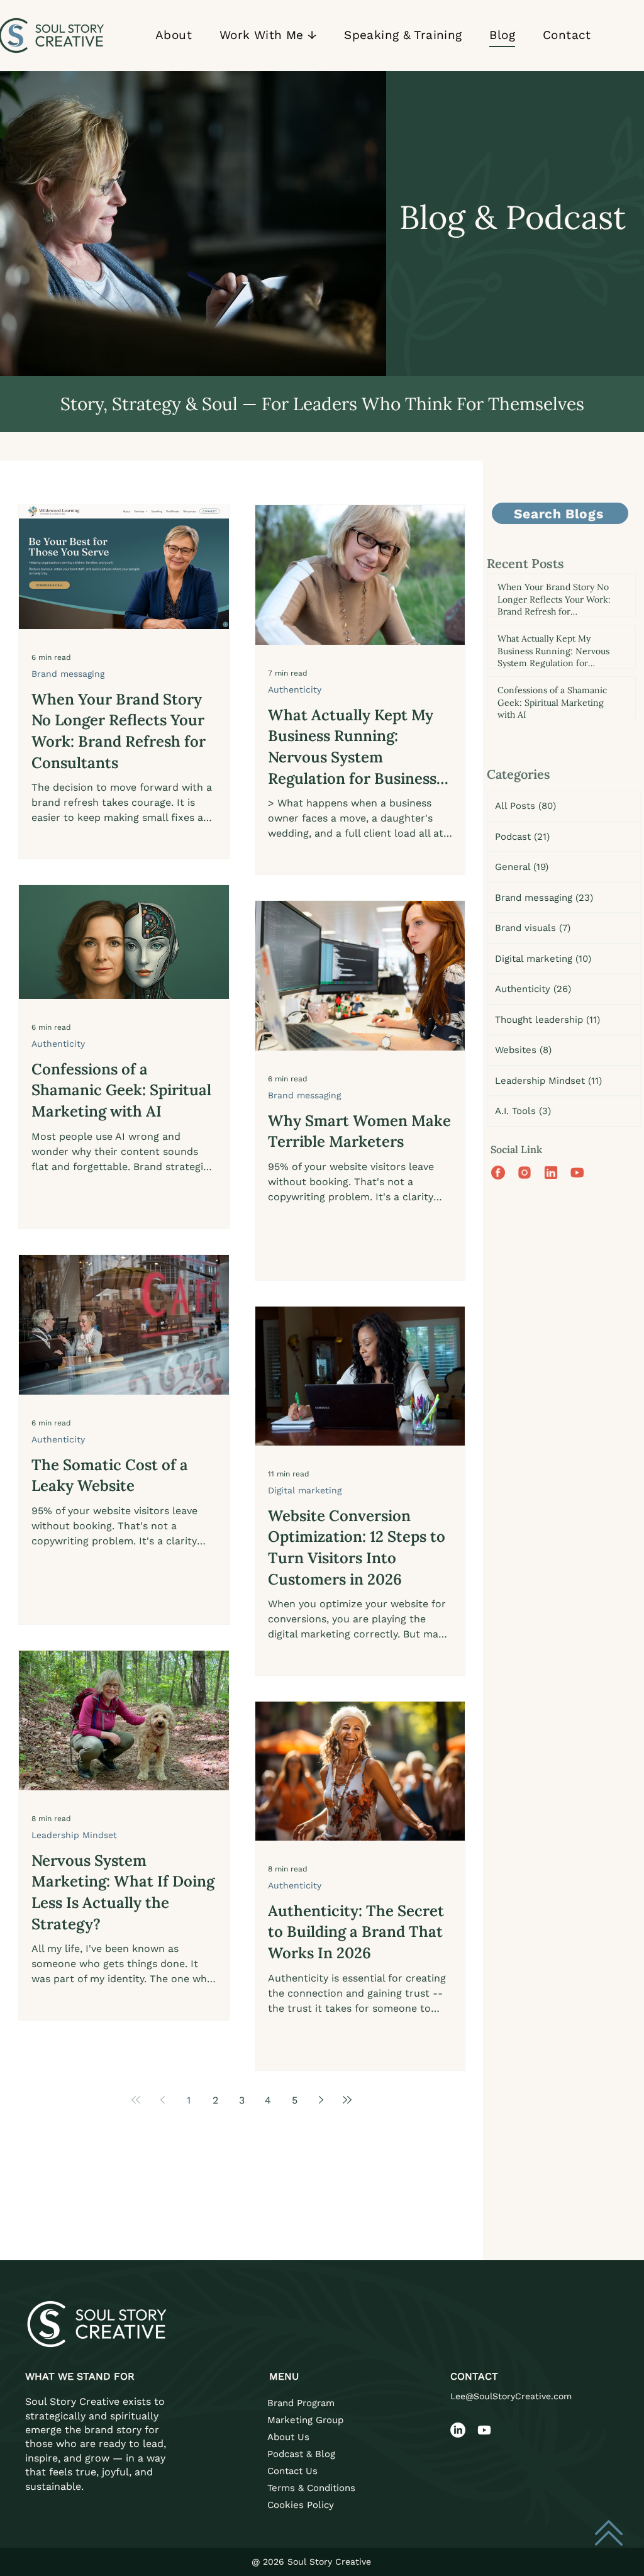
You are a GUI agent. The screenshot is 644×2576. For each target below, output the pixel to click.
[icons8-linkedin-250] (551, 1173)
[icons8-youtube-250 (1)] (577, 1173)
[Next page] (321, 2100)
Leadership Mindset (74, 1835)
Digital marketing (305, 1490)
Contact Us (292, 2471)
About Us (288, 2437)
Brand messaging (68, 674)
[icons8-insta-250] (525, 1173)
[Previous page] (162, 2100)
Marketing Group (305, 2420)
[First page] (136, 2100)
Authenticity (295, 689)
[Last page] (347, 2100)
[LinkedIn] (458, 2430)
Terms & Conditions (311, 2488)
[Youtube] (484, 2430)
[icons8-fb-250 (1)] (498, 1173)
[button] (268, 36)
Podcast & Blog (301, 2454)
